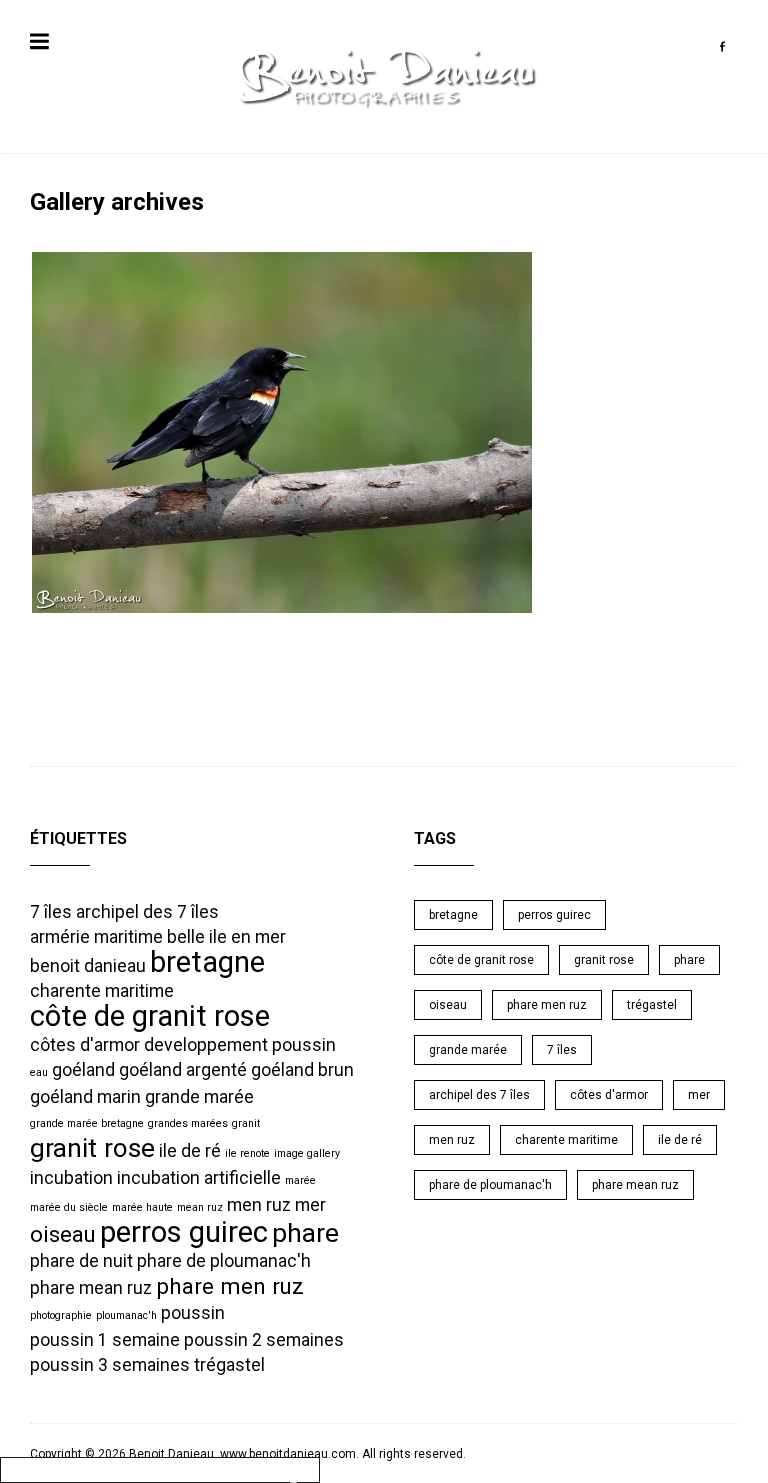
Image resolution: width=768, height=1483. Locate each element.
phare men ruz (230, 1286)
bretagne (207, 962)
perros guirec (184, 1232)
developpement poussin (240, 1045)
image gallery (307, 1153)
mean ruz (200, 1207)
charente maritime (102, 991)
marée (300, 1180)
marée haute (142, 1207)
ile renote (247, 1153)
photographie (61, 1315)
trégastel (229, 1365)
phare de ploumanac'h (224, 1261)
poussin (193, 1313)
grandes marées (188, 1123)
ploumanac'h (126, 1315)
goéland (83, 1070)
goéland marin (85, 1097)
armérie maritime (96, 937)
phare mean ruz (91, 1288)
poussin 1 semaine (105, 1340)
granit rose (92, 1148)
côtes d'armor (85, 1045)
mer (310, 1205)
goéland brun (302, 1070)
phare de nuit (81, 1261)
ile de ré (190, 1151)
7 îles (51, 912)
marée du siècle (69, 1207)
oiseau (63, 1234)
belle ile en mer (226, 937)
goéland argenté (183, 1070)
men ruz (259, 1205)
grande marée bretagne (87, 1123)
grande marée (199, 1097)
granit (246, 1123)
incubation (71, 1178)
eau (39, 1072)
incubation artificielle (199, 1178)
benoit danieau (88, 966)
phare (305, 1233)
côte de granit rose (150, 1016)
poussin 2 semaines (264, 1340)
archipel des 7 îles (147, 912)
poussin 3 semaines (110, 1365)
